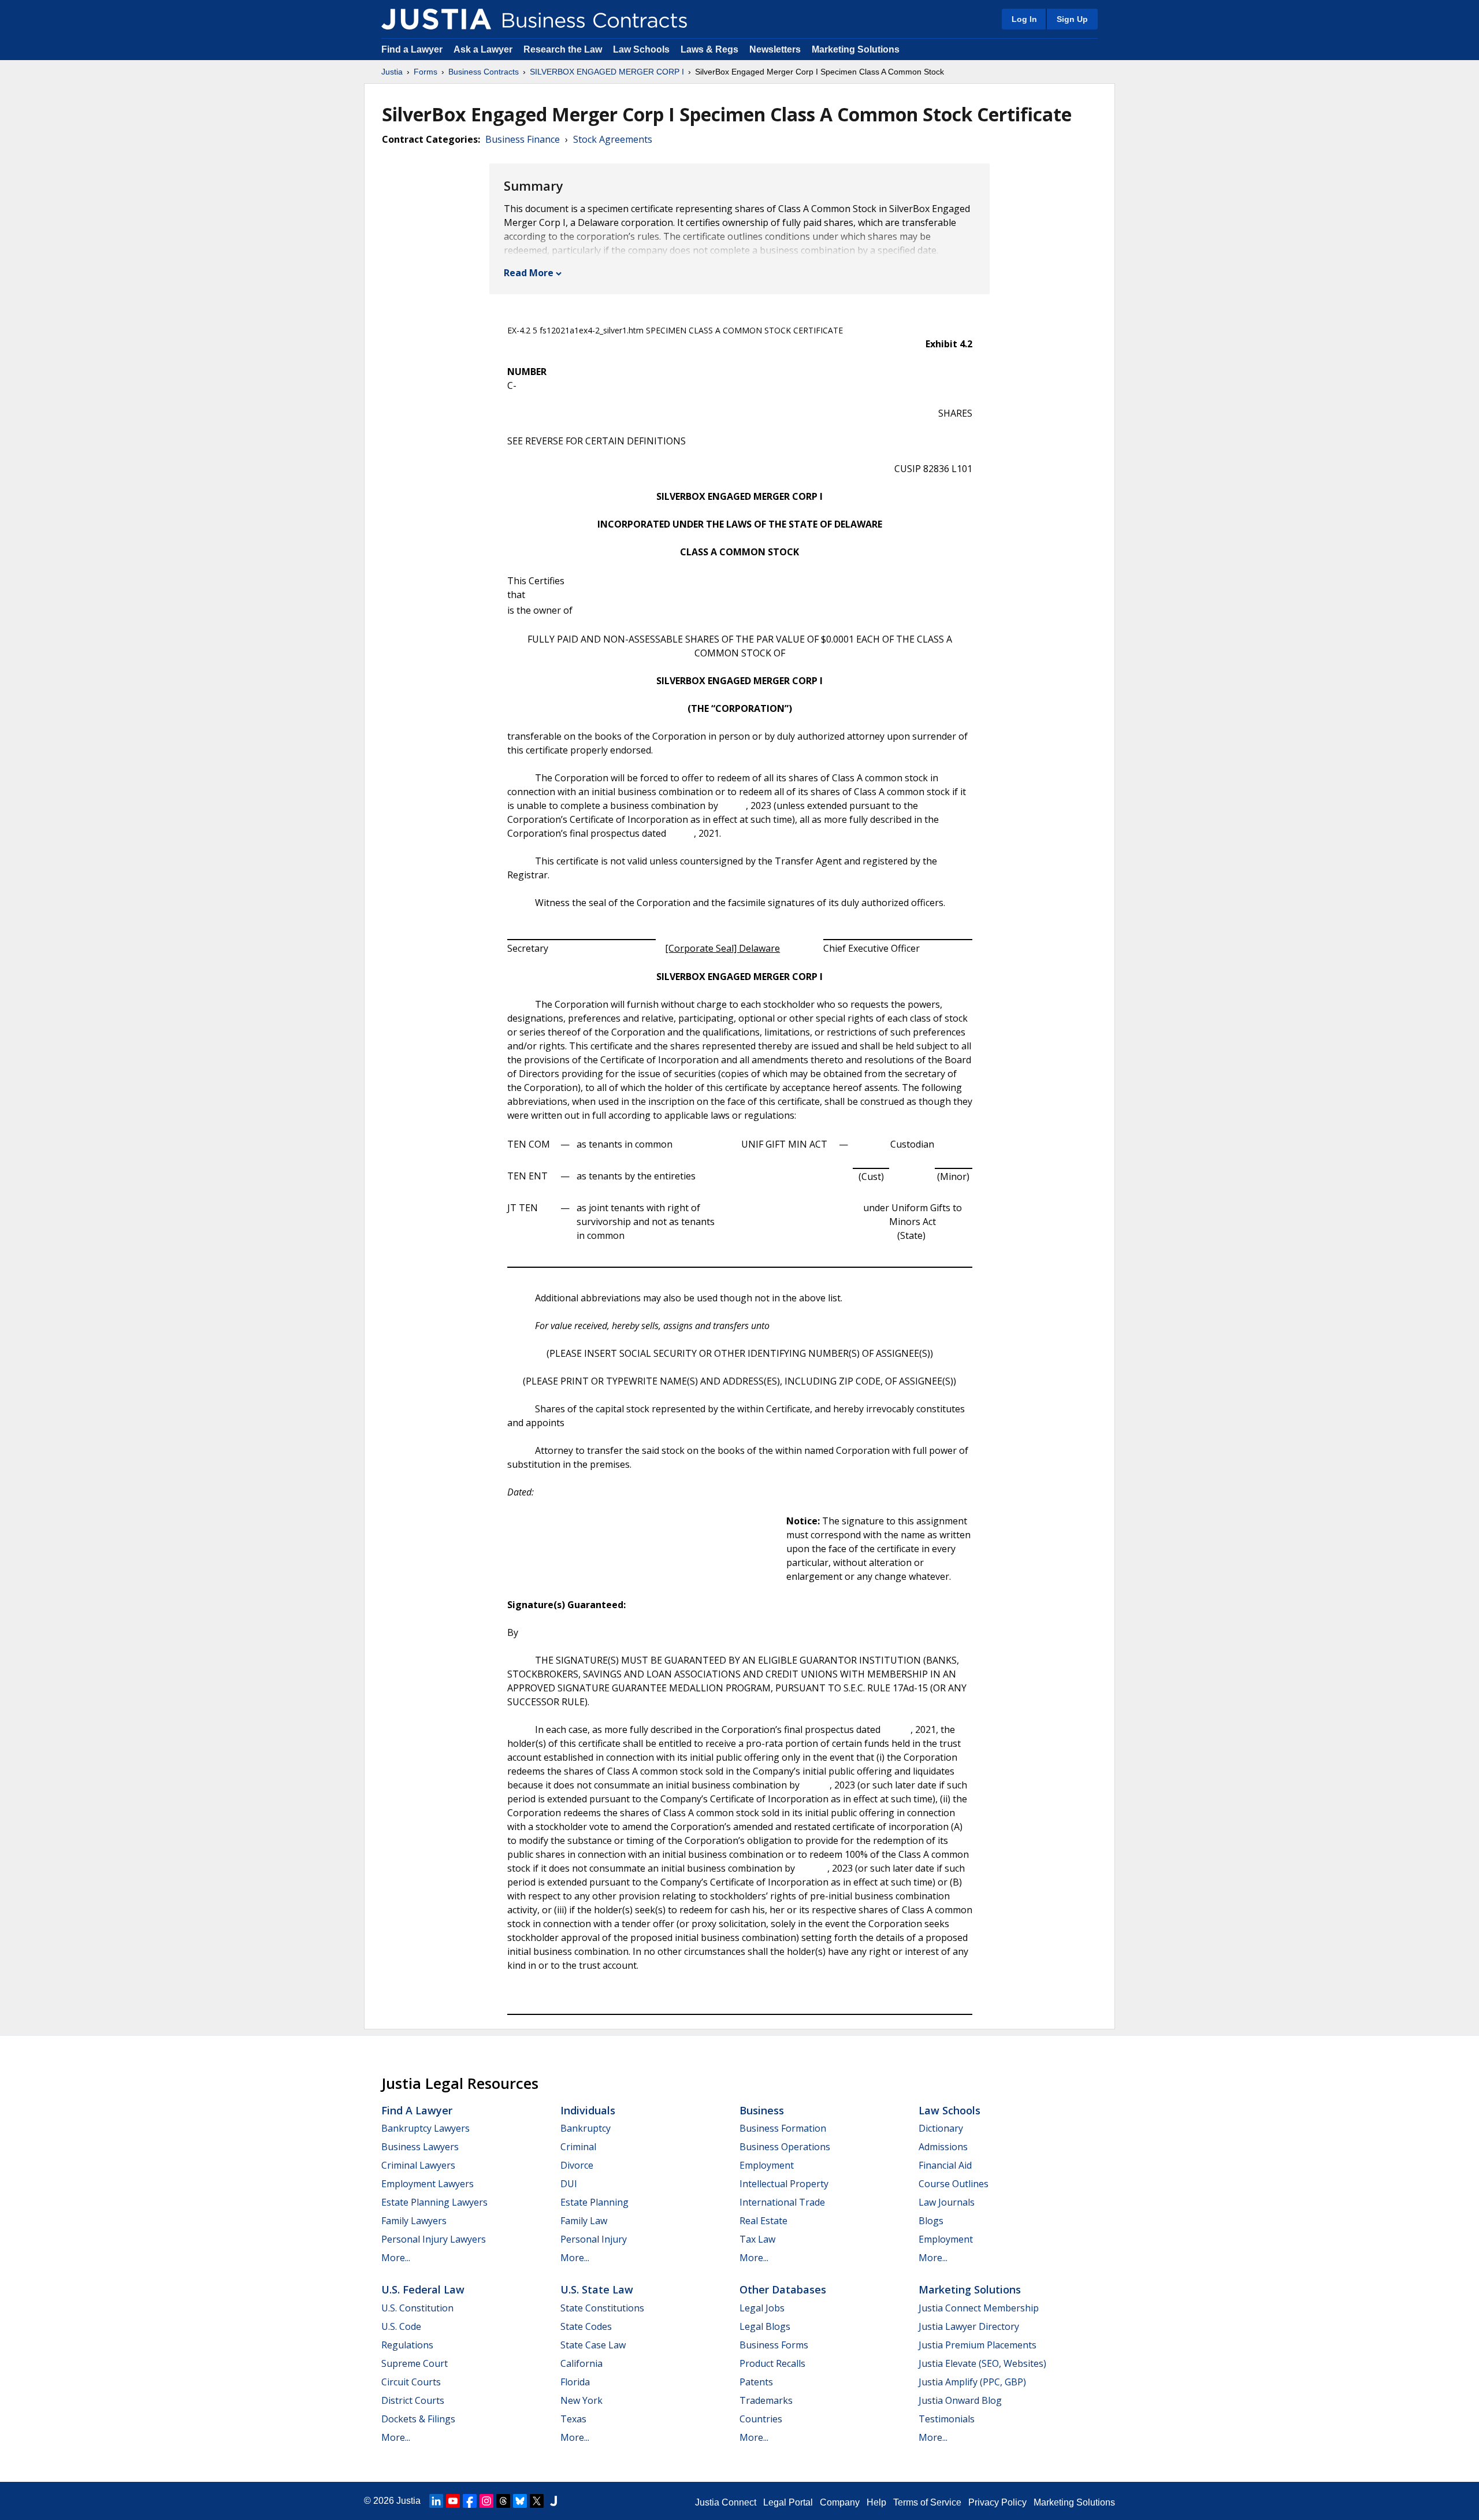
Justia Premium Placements (978, 2345)
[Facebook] (470, 2501)
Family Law (584, 2221)
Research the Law (563, 49)
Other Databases (783, 2289)
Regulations (407, 2345)
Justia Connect (726, 2502)
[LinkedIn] (436, 2501)
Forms (426, 72)
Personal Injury (594, 2239)
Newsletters (775, 49)
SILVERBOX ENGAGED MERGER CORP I (607, 72)
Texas (573, 2419)
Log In (1024, 19)
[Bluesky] (520, 2501)
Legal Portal (788, 2502)
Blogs (931, 2221)
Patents (756, 2382)
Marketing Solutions (856, 49)
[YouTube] (453, 2501)
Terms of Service (927, 2502)
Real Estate (763, 2221)
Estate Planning (594, 2202)
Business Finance (523, 139)
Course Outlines (954, 2184)
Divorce (577, 2165)
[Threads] (503, 2501)
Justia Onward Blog (960, 2400)
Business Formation (783, 2128)
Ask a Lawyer (484, 49)
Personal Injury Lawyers (434, 2239)
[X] (537, 2501)
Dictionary (941, 2128)
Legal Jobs (762, 2308)
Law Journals (947, 2202)
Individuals (588, 2110)
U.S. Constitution (417, 2308)
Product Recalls (772, 2363)
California (581, 2363)
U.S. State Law (597, 2289)
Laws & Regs (709, 49)
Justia (392, 72)
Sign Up (1072, 19)
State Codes (586, 2326)
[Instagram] (486, 2501)
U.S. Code (401, 2326)
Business (762, 2110)
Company (840, 2502)
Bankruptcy (586, 2128)
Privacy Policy (997, 2502)
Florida (575, 2382)
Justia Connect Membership (979, 2308)
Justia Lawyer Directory (969, 2326)
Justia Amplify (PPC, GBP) (972, 2382)
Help (876, 2502)
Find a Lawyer (412, 49)
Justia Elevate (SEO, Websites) (982, 2363)
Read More (529, 273)
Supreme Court (415, 2363)
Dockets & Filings (418, 2419)
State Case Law (593, 2345)
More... (396, 2258)
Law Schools (641, 49)
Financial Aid (945, 2165)
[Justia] (436, 19)
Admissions (943, 2147)
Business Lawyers (420, 2147)
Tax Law (757, 2239)
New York (581, 2400)
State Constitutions (602, 2308)
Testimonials (947, 2419)
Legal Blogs (765, 2326)
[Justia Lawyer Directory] (553, 2501)
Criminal (578, 2147)
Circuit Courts (411, 2382)
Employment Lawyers (428, 2184)
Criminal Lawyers (418, 2165)
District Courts (413, 2400)
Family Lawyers (414, 2221)
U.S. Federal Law (423, 2289)
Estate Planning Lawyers (434, 2202)
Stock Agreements (613, 139)
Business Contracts (484, 72)
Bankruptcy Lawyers (426, 2128)
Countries (761, 2419)
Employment (767, 2165)
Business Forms (774, 2345)
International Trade (782, 2202)
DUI (569, 2184)
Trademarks (766, 2400)
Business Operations (785, 2147)
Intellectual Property (784, 2184)
